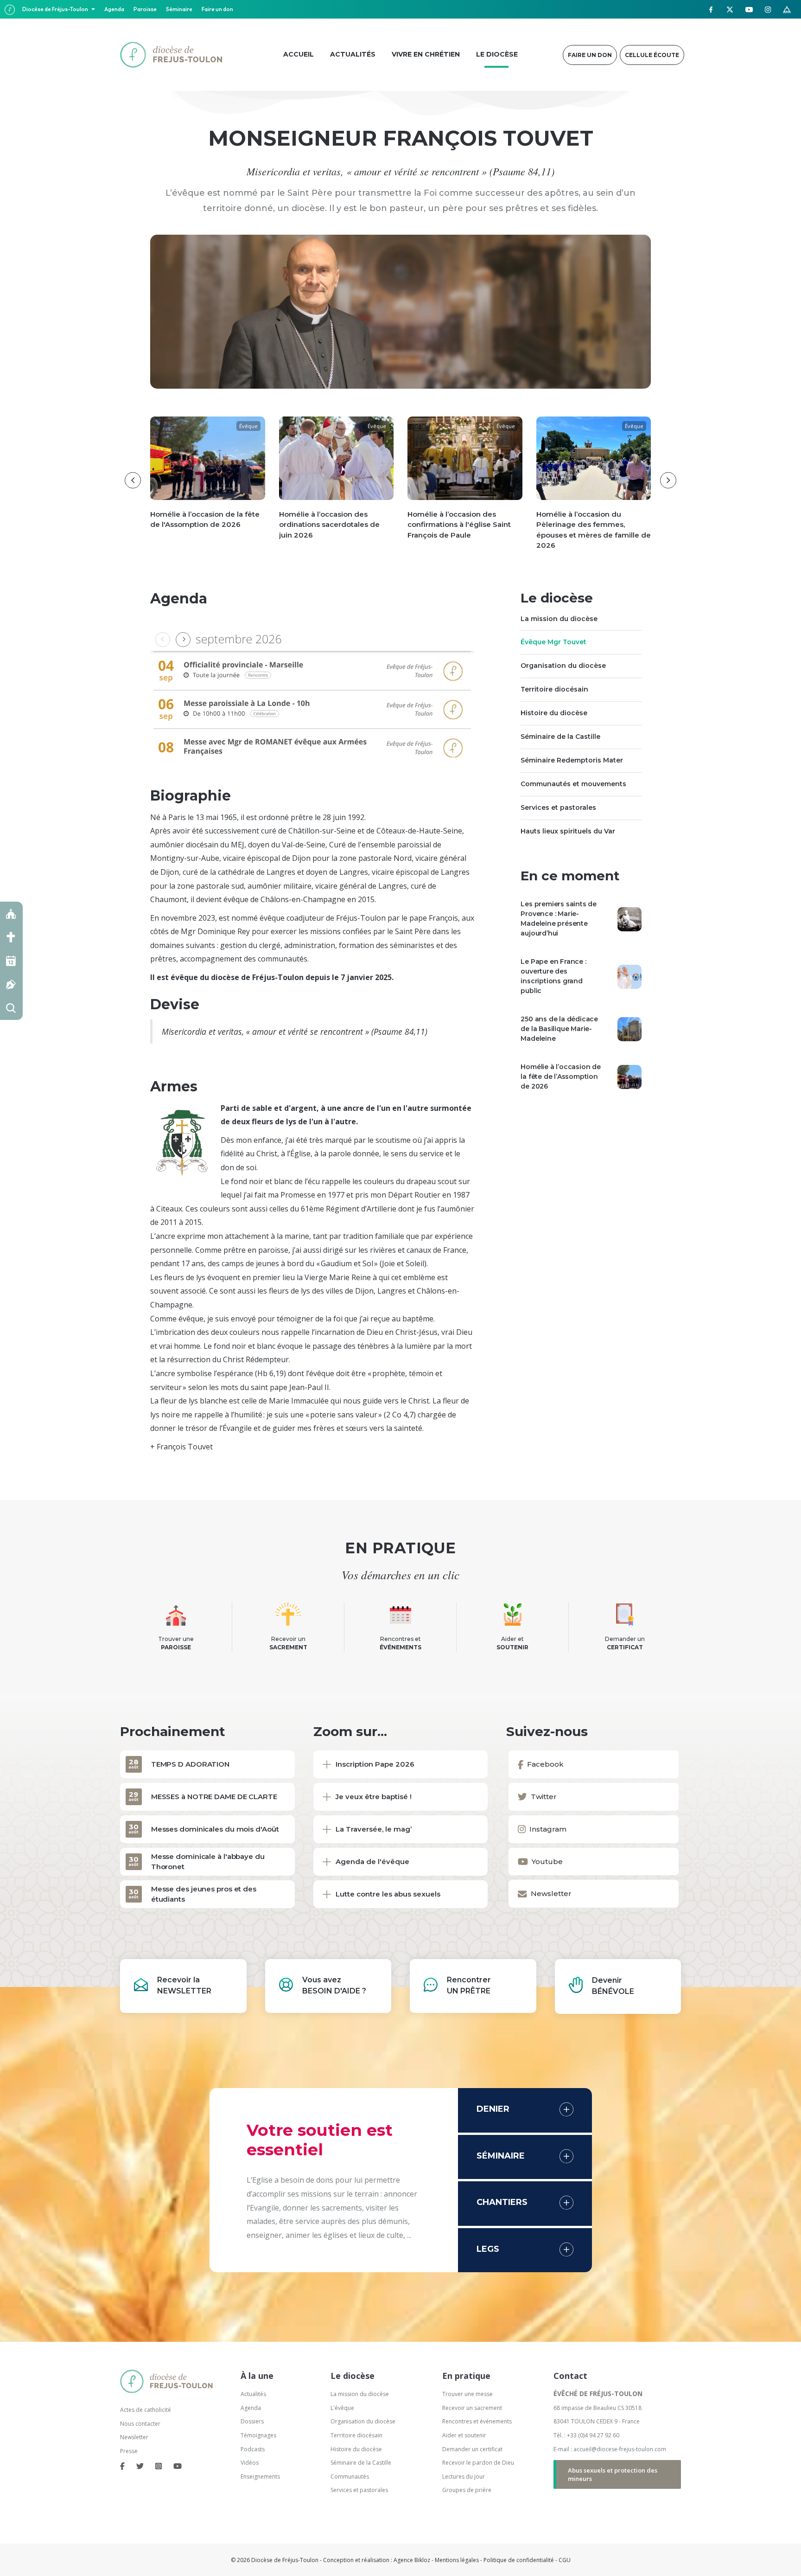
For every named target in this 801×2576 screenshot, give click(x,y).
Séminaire (179, 9)
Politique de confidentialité (519, 2560)
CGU (565, 2560)
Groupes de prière (467, 2490)
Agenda (114, 9)
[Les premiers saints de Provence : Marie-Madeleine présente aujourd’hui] (629, 918)
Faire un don (217, 9)
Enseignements (261, 2477)
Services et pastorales (558, 807)
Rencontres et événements (477, 2421)
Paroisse (145, 9)
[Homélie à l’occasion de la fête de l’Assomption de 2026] (629, 1077)
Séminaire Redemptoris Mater (572, 760)
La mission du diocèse (559, 619)
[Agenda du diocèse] (11, 961)
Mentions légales (457, 2560)
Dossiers (252, 2421)
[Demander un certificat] (11, 984)
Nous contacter (140, 2424)
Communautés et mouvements (573, 784)
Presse (129, 2451)
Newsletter (134, 2437)
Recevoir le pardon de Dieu (478, 2463)
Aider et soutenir (464, 2435)
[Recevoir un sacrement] (11, 937)
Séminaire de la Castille (560, 737)
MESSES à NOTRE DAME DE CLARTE (214, 1797)
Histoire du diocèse (554, 713)
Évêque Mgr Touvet (553, 642)
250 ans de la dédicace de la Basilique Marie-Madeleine (559, 1029)
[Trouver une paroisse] (11, 913)
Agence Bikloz (412, 2560)
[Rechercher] (11, 1008)
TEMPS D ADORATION (190, 1764)
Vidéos (250, 2463)
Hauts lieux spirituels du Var (568, 831)
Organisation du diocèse (563, 666)
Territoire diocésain (554, 690)
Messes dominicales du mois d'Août (215, 1829)
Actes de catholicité (146, 2410)
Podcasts (253, 2449)
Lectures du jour (464, 2477)
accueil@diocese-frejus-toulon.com (620, 2449)
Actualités (253, 2394)
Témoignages (258, 2435)
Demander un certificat (472, 2449)
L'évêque (342, 2408)
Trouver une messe (467, 2394)
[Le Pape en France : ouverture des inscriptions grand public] (629, 976)
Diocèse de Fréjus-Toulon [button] (56, 9)
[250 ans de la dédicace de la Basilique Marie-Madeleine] (629, 1029)
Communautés (350, 2477)
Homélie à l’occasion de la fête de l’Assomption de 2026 (560, 1077)
